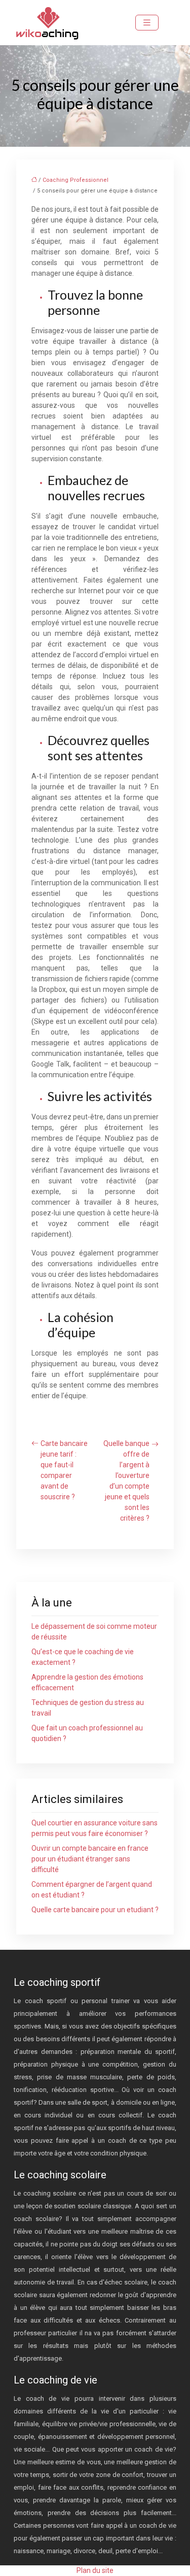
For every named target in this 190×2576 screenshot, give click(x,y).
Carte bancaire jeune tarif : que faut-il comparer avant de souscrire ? (64, 1470)
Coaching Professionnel (75, 180)
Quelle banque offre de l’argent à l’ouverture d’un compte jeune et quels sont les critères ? (126, 1481)
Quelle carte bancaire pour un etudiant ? (95, 1910)
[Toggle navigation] (147, 23)
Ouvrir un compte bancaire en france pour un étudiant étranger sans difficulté (90, 1859)
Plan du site (95, 2570)
